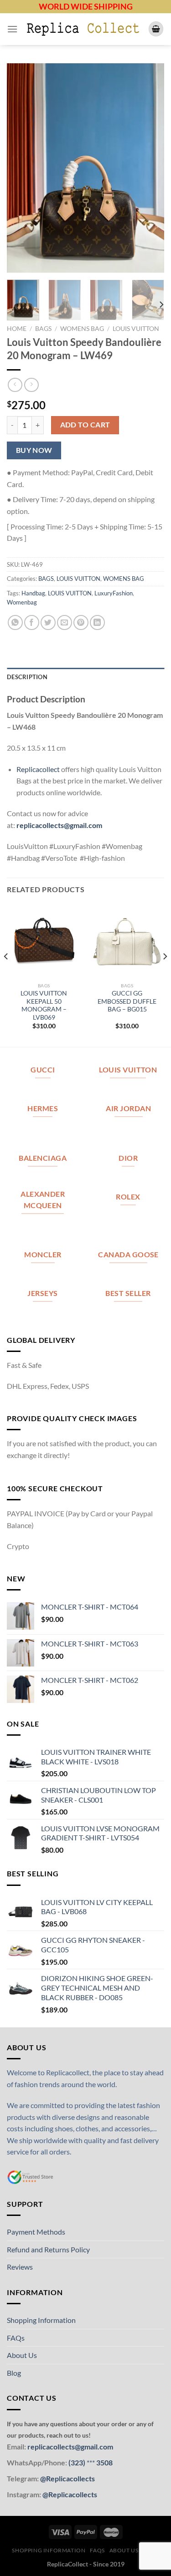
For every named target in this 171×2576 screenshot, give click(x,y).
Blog (14, 2373)
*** (91, 2462)
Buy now (34, 450)
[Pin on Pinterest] (81, 622)
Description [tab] (27, 677)
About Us (22, 2355)
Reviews (20, 2267)
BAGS (43, 329)
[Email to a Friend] (65, 622)
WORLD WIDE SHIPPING (86, 6)
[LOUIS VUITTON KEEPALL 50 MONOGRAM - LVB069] (44, 941)
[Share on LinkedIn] (97, 622)
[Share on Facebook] (32, 622)
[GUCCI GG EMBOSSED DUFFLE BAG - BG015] (127, 941)
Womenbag (22, 602)
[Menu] (12, 29)
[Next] (150, 168)
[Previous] (21, 168)
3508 (104, 2462)
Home (17, 329)
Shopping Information (41, 2320)
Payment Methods (36, 2232)
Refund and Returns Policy (48, 2249)
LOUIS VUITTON (136, 329)
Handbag (33, 593)
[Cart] (156, 29)
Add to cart (85, 425)
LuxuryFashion (114, 593)
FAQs (16, 2338)
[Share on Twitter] (48, 622)
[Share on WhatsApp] (15, 622)
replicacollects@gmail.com (59, 825)
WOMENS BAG (82, 329)
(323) (78, 2462)
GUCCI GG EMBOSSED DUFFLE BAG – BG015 (127, 1001)
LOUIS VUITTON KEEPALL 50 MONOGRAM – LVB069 (44, 1005)
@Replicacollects (67, 2478)
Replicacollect (38, 769)
